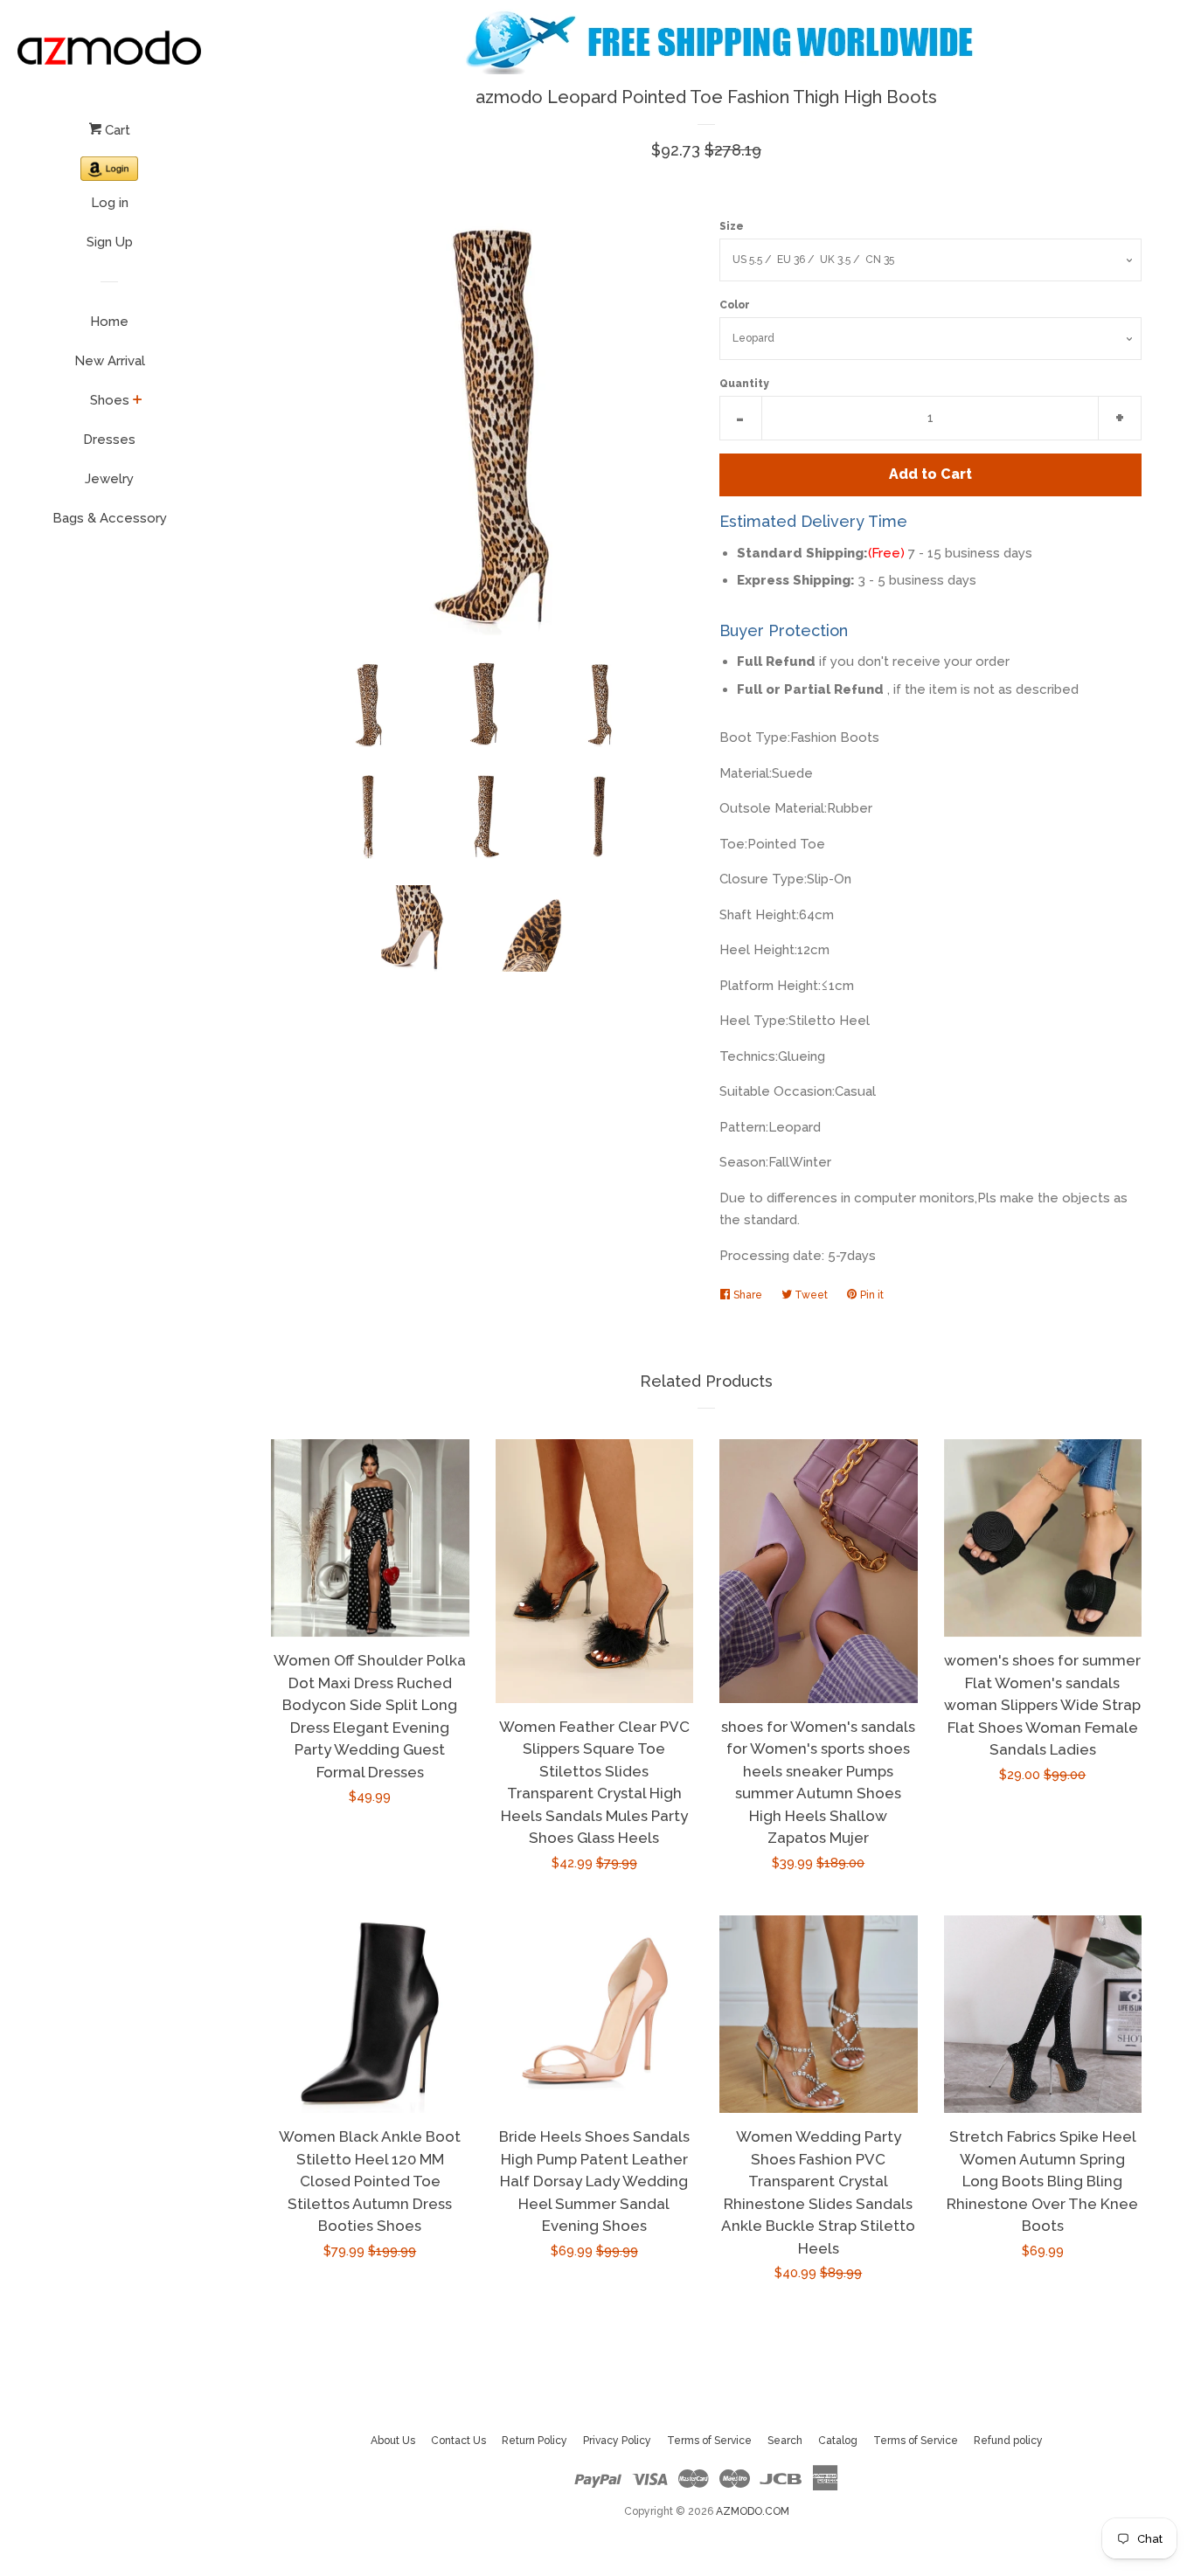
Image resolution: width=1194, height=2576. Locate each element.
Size (732, 226)
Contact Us (458, 2441)
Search (785, 2441)
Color (735, 305)
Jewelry (109, 479)
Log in (110, 203)
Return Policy (535, 2441)
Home (109, 322)
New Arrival (110, 361)
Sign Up (110, 242)
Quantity (744, 384)
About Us (393, 2441)
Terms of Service (709, 2441)
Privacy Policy (617, 2441)
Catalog (838, 2441)
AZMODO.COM (753, 2511)
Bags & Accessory (110, 518)
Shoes (110, 400)
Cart (116, 130)
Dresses (109, 440)
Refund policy (1008, 2441)
